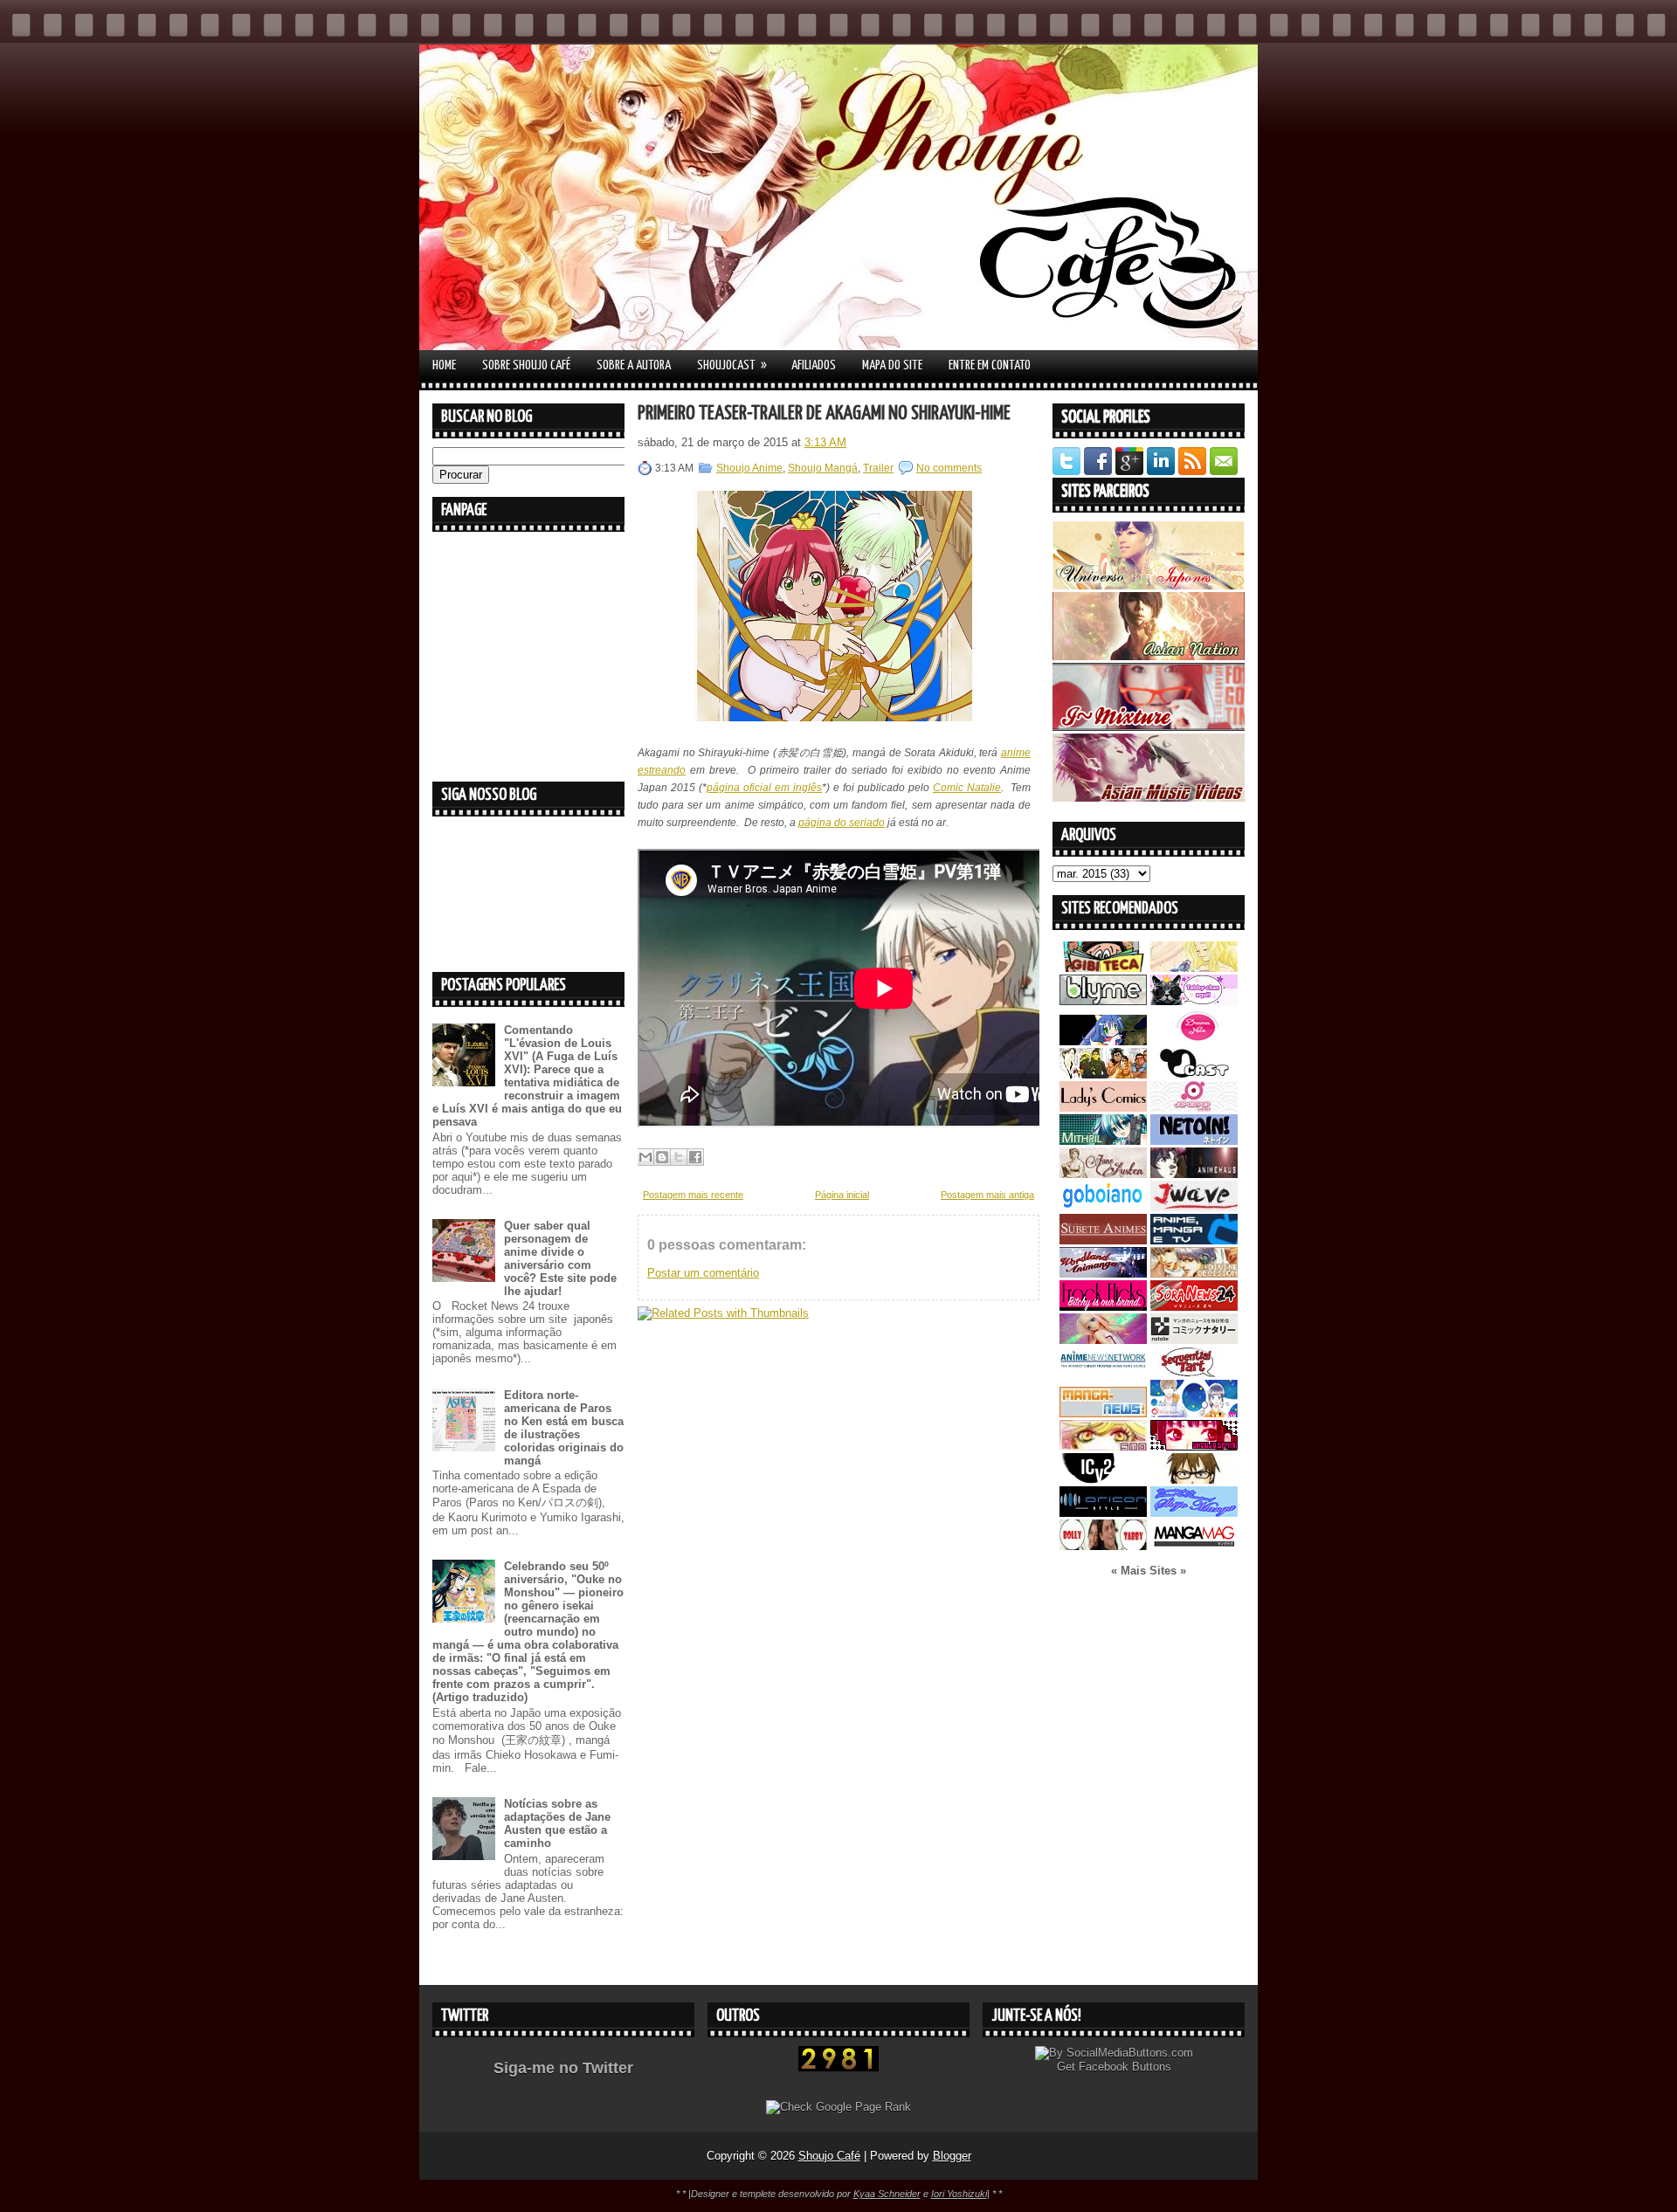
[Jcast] (1194, 1075)
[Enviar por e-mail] (645, 1157)
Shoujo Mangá (823, 468)
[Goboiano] (1103, 1207)
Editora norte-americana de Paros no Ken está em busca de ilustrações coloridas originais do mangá (564, 1428)
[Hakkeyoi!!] (1194, 1480)
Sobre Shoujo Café (526, 365)
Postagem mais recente (693, 1195)
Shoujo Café (829, 2156)
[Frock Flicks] (1103, 1307)
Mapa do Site (892, 365)
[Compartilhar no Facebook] (695, 1157)
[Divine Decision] (1194, 1274)
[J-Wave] (1194, 1207)
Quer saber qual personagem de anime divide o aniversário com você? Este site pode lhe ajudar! (560, 1258)
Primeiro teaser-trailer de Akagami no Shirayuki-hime (824, 413)
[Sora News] (1194, 1307)
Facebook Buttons (1125, 2067)
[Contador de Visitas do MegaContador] (838, 2067)
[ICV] (1103, 1480)
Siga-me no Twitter (563, 2068)
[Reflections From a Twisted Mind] (1103, 1075)
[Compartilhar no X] (679, 1157)
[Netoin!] (1194, 1141)
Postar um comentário (703, 1273)
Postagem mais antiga (987, 1195)
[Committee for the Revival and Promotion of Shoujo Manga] (1194, 1513)
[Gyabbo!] (1103, 1041)
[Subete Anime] (1103, 1240)
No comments (949, 468)
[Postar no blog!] (662, 1157)
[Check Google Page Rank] (838, 2107)
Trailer (878, 468)
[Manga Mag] (1194, 1546)
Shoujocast (732, 365)
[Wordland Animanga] (1103, 1274)
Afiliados (814, 365)
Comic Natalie (967, 788)
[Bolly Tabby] (1103, 1546)
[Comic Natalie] (1194, 1340)
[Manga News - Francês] (1103, 1413)
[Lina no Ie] (1194, 968)
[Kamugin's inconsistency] (1103, 1340)
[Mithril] (1103, 1141)
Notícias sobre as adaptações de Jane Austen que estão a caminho (557, 1823)
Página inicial (842, 1195)
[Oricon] (1103, 1513)
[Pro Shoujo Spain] (1194, 1447)
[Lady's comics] (1103, 1108)
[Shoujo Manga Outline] (1103, 1447)
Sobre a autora (634, 365)
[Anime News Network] (1103, 1373)
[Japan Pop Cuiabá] (1194, 1108)
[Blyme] (1103, 1001)
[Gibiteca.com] (1103, 968)
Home (444, 365)
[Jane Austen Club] (1103, 1174)
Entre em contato (990, 365)
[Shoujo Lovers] (1194, 1413)
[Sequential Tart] (1194, 1373)
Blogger (952, 2156)
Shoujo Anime (749, 468)
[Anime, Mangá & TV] (1194, 1240)
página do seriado (842, 823)
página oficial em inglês (764, 788)
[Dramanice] (1194, 1041)
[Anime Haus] (1194, 1174)
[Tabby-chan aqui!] (1194, 1001)
